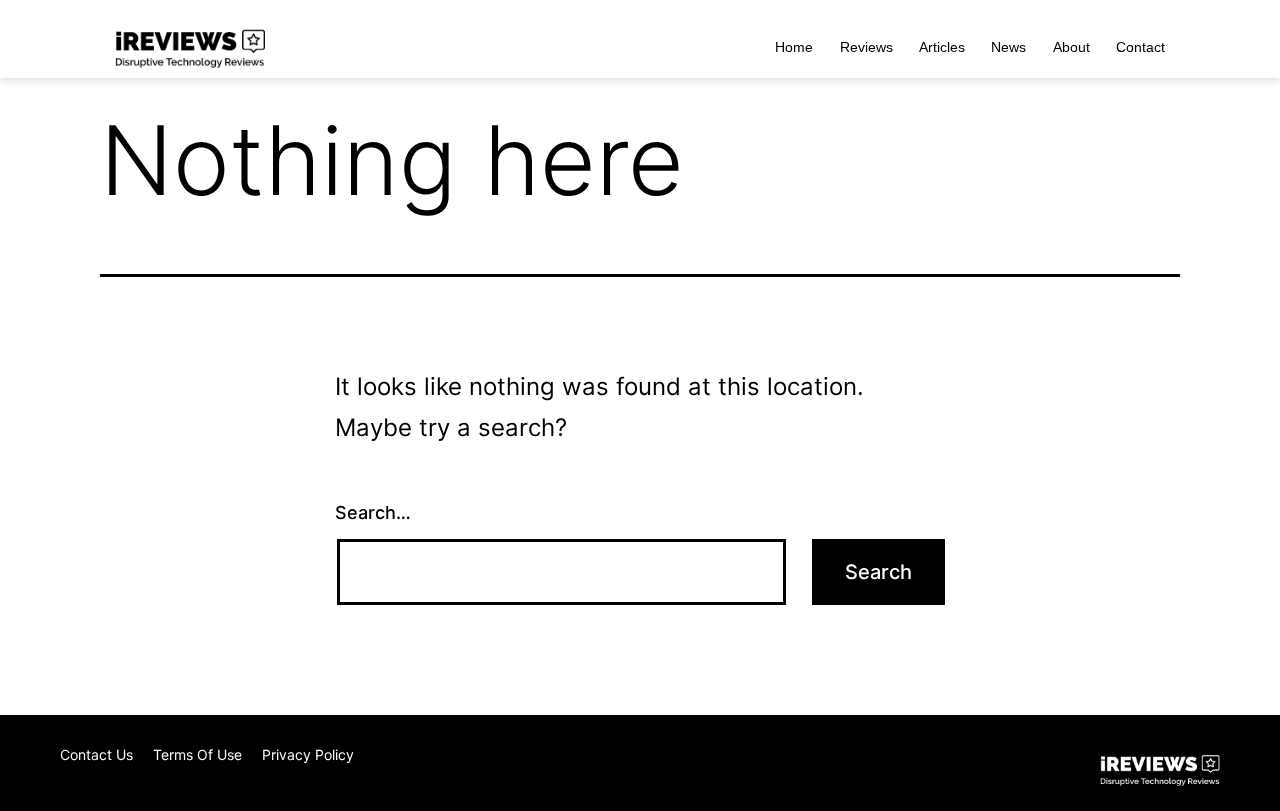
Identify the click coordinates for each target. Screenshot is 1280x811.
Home (794, 47)
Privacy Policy (308, 754)
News (1008, 47)
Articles (942, 47)
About (1071, 47)
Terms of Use (197, 754)
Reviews (866, 47)
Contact (1140, 47)
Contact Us (96, 754)
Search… (373, 512)
